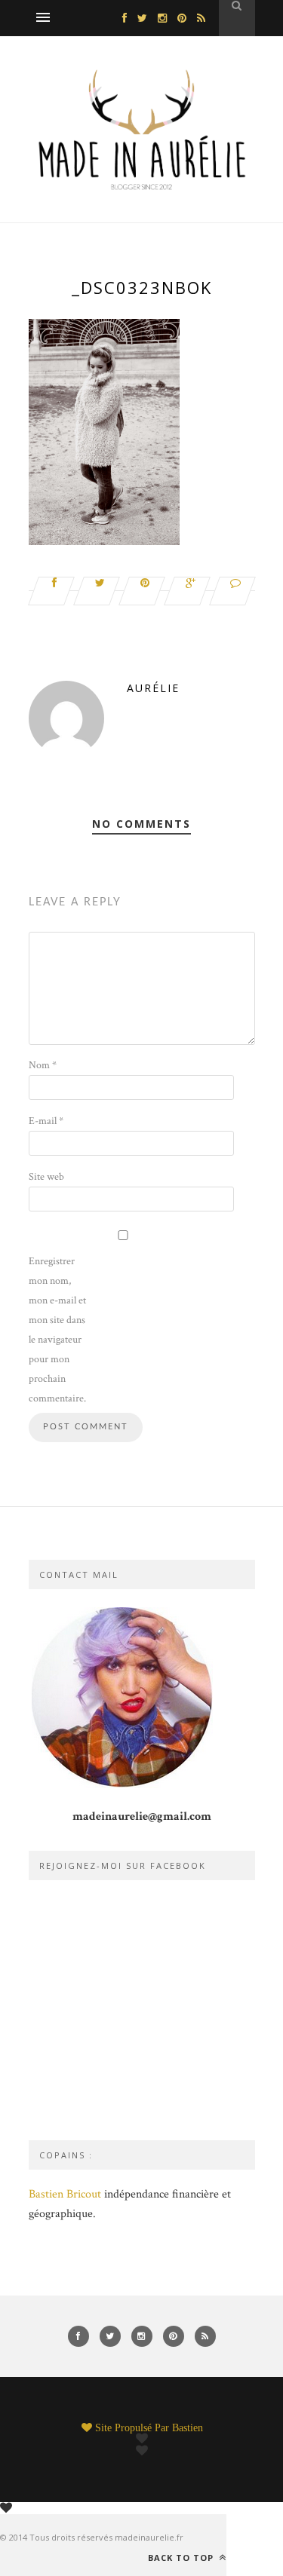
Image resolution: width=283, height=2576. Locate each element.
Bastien (188, 2427)
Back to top (182, 2557)
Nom (43, 1065)
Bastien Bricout (65, 2194)
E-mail (46, 1121)
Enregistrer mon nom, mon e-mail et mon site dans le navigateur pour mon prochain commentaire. (57, 1330)
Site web (46, 1177)
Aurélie (153, 688)
